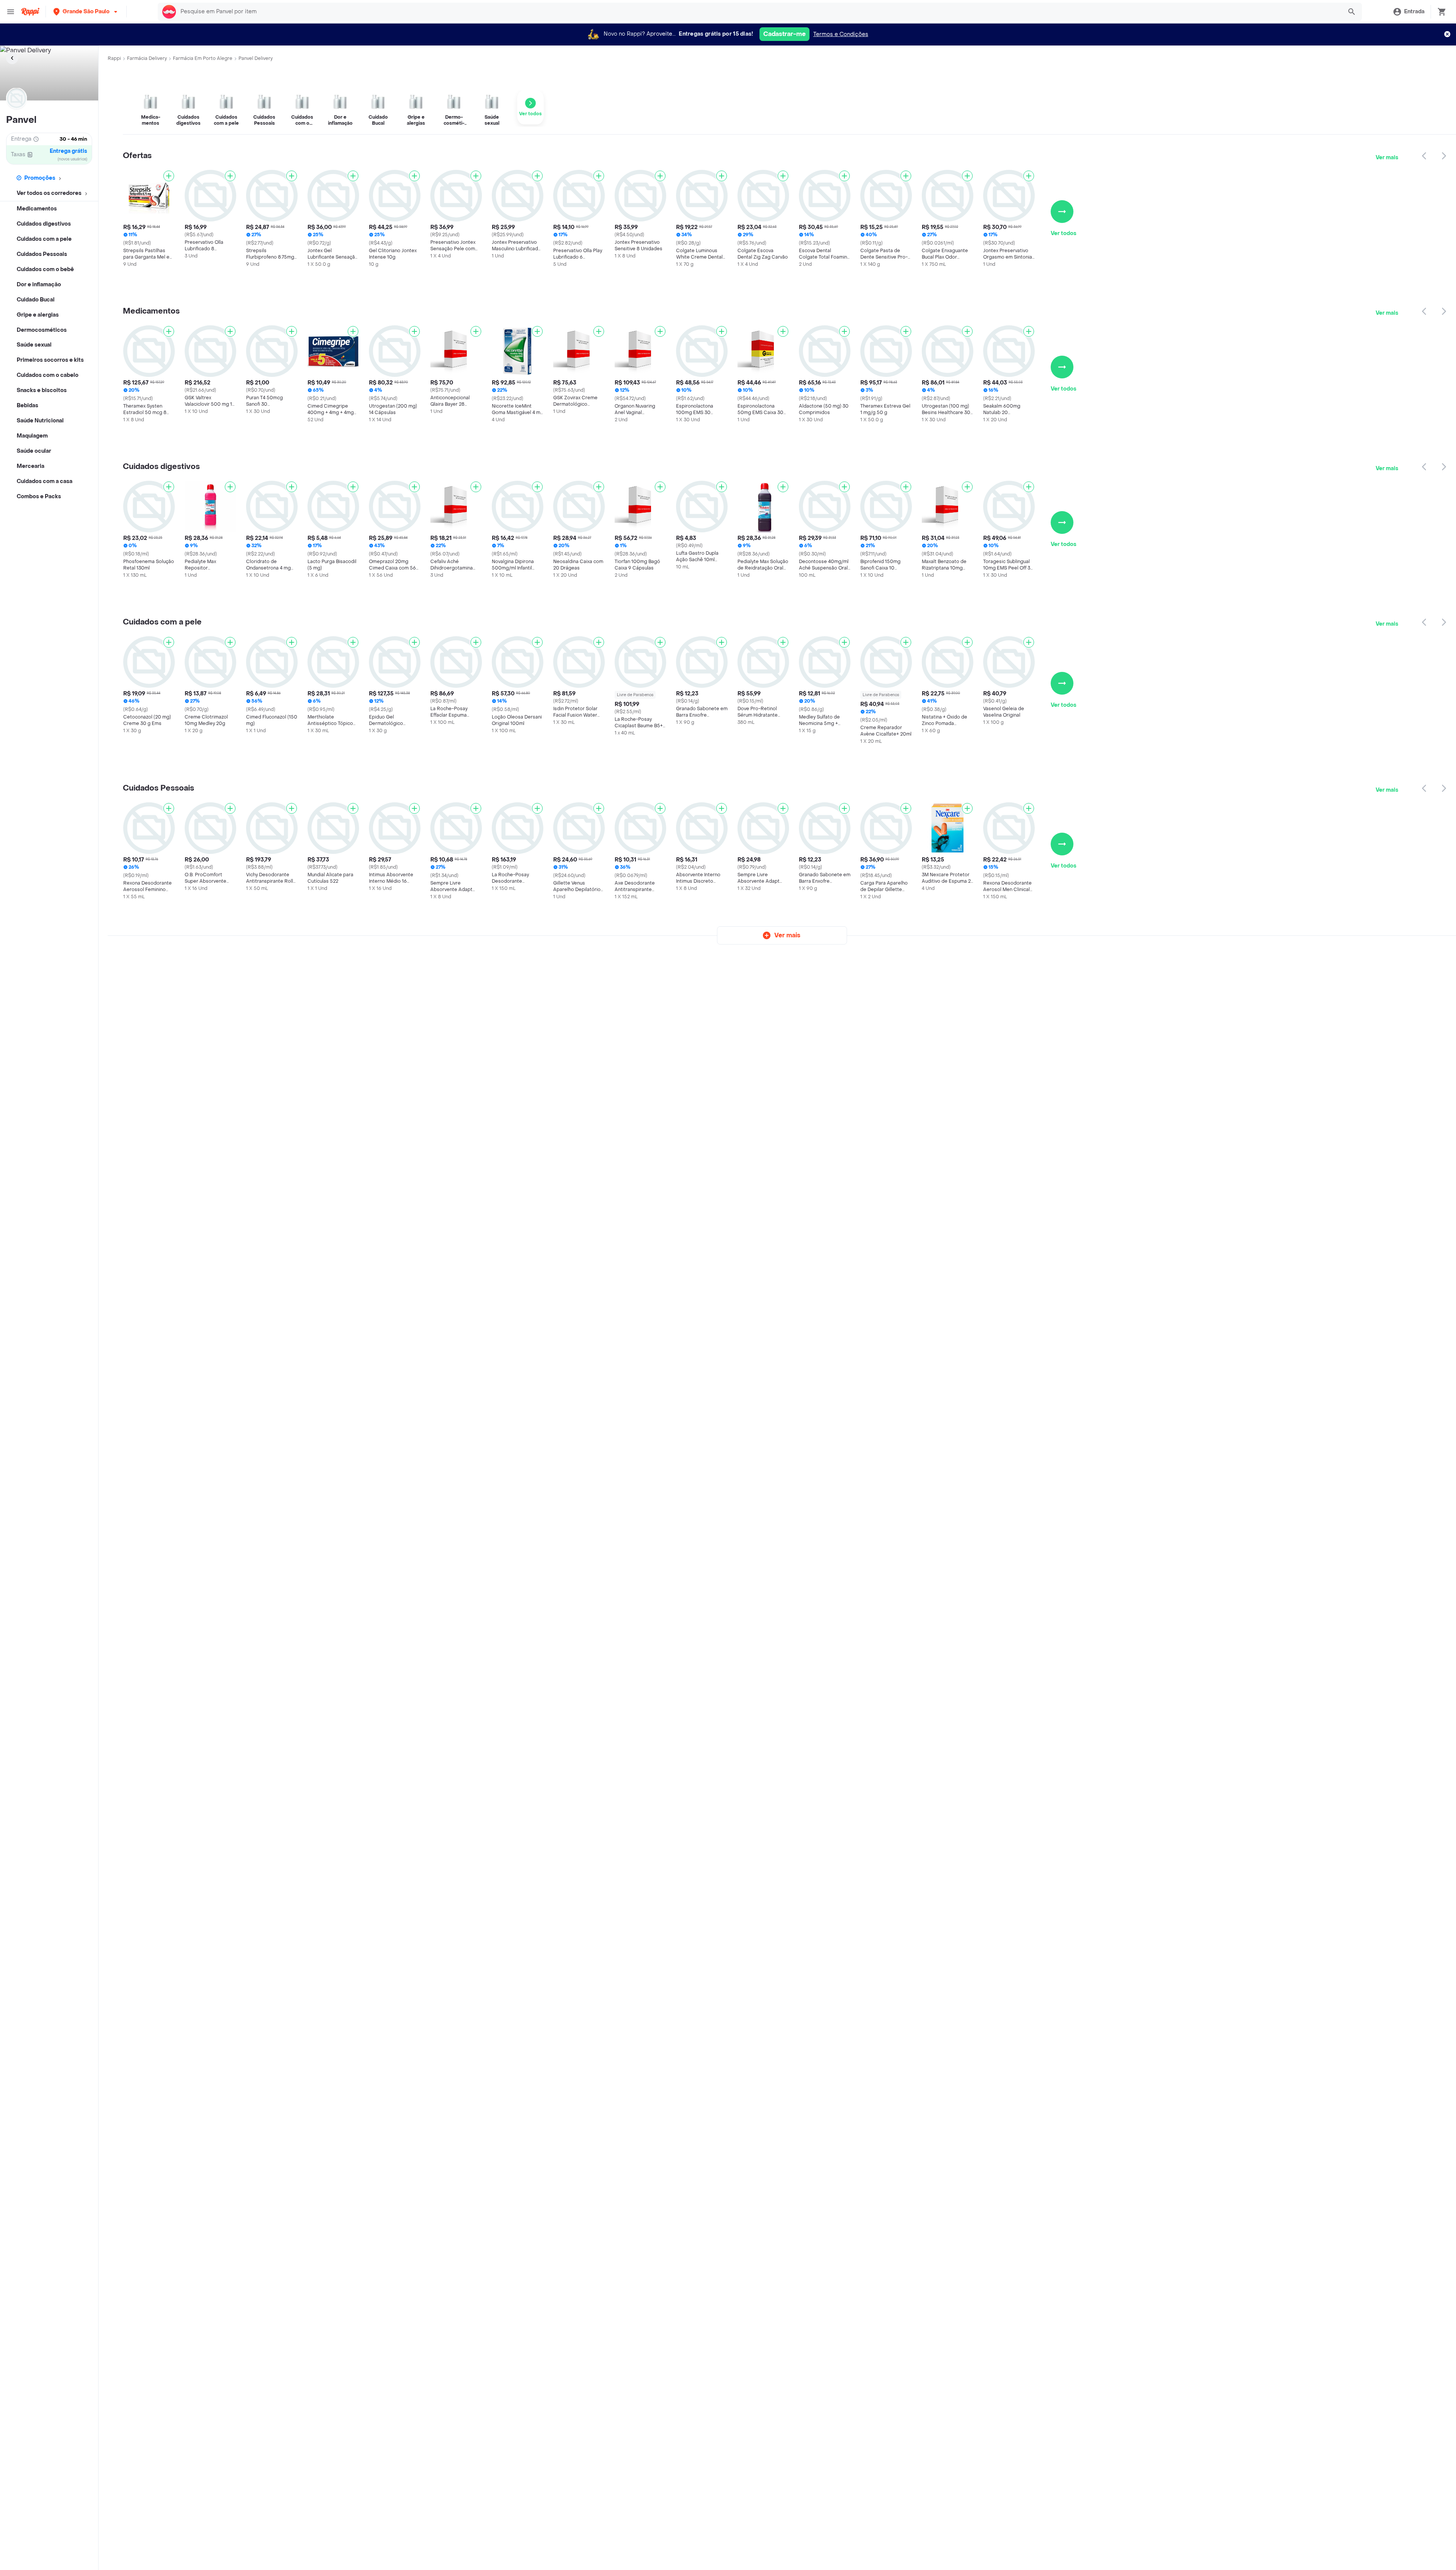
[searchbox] (759, 12)
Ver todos (1064, 233)
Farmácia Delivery (147, 58)
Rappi (114, 58)
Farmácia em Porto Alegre (203, 58)
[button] (86, 12)
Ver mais (1387, 158)
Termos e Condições (841, 34)
